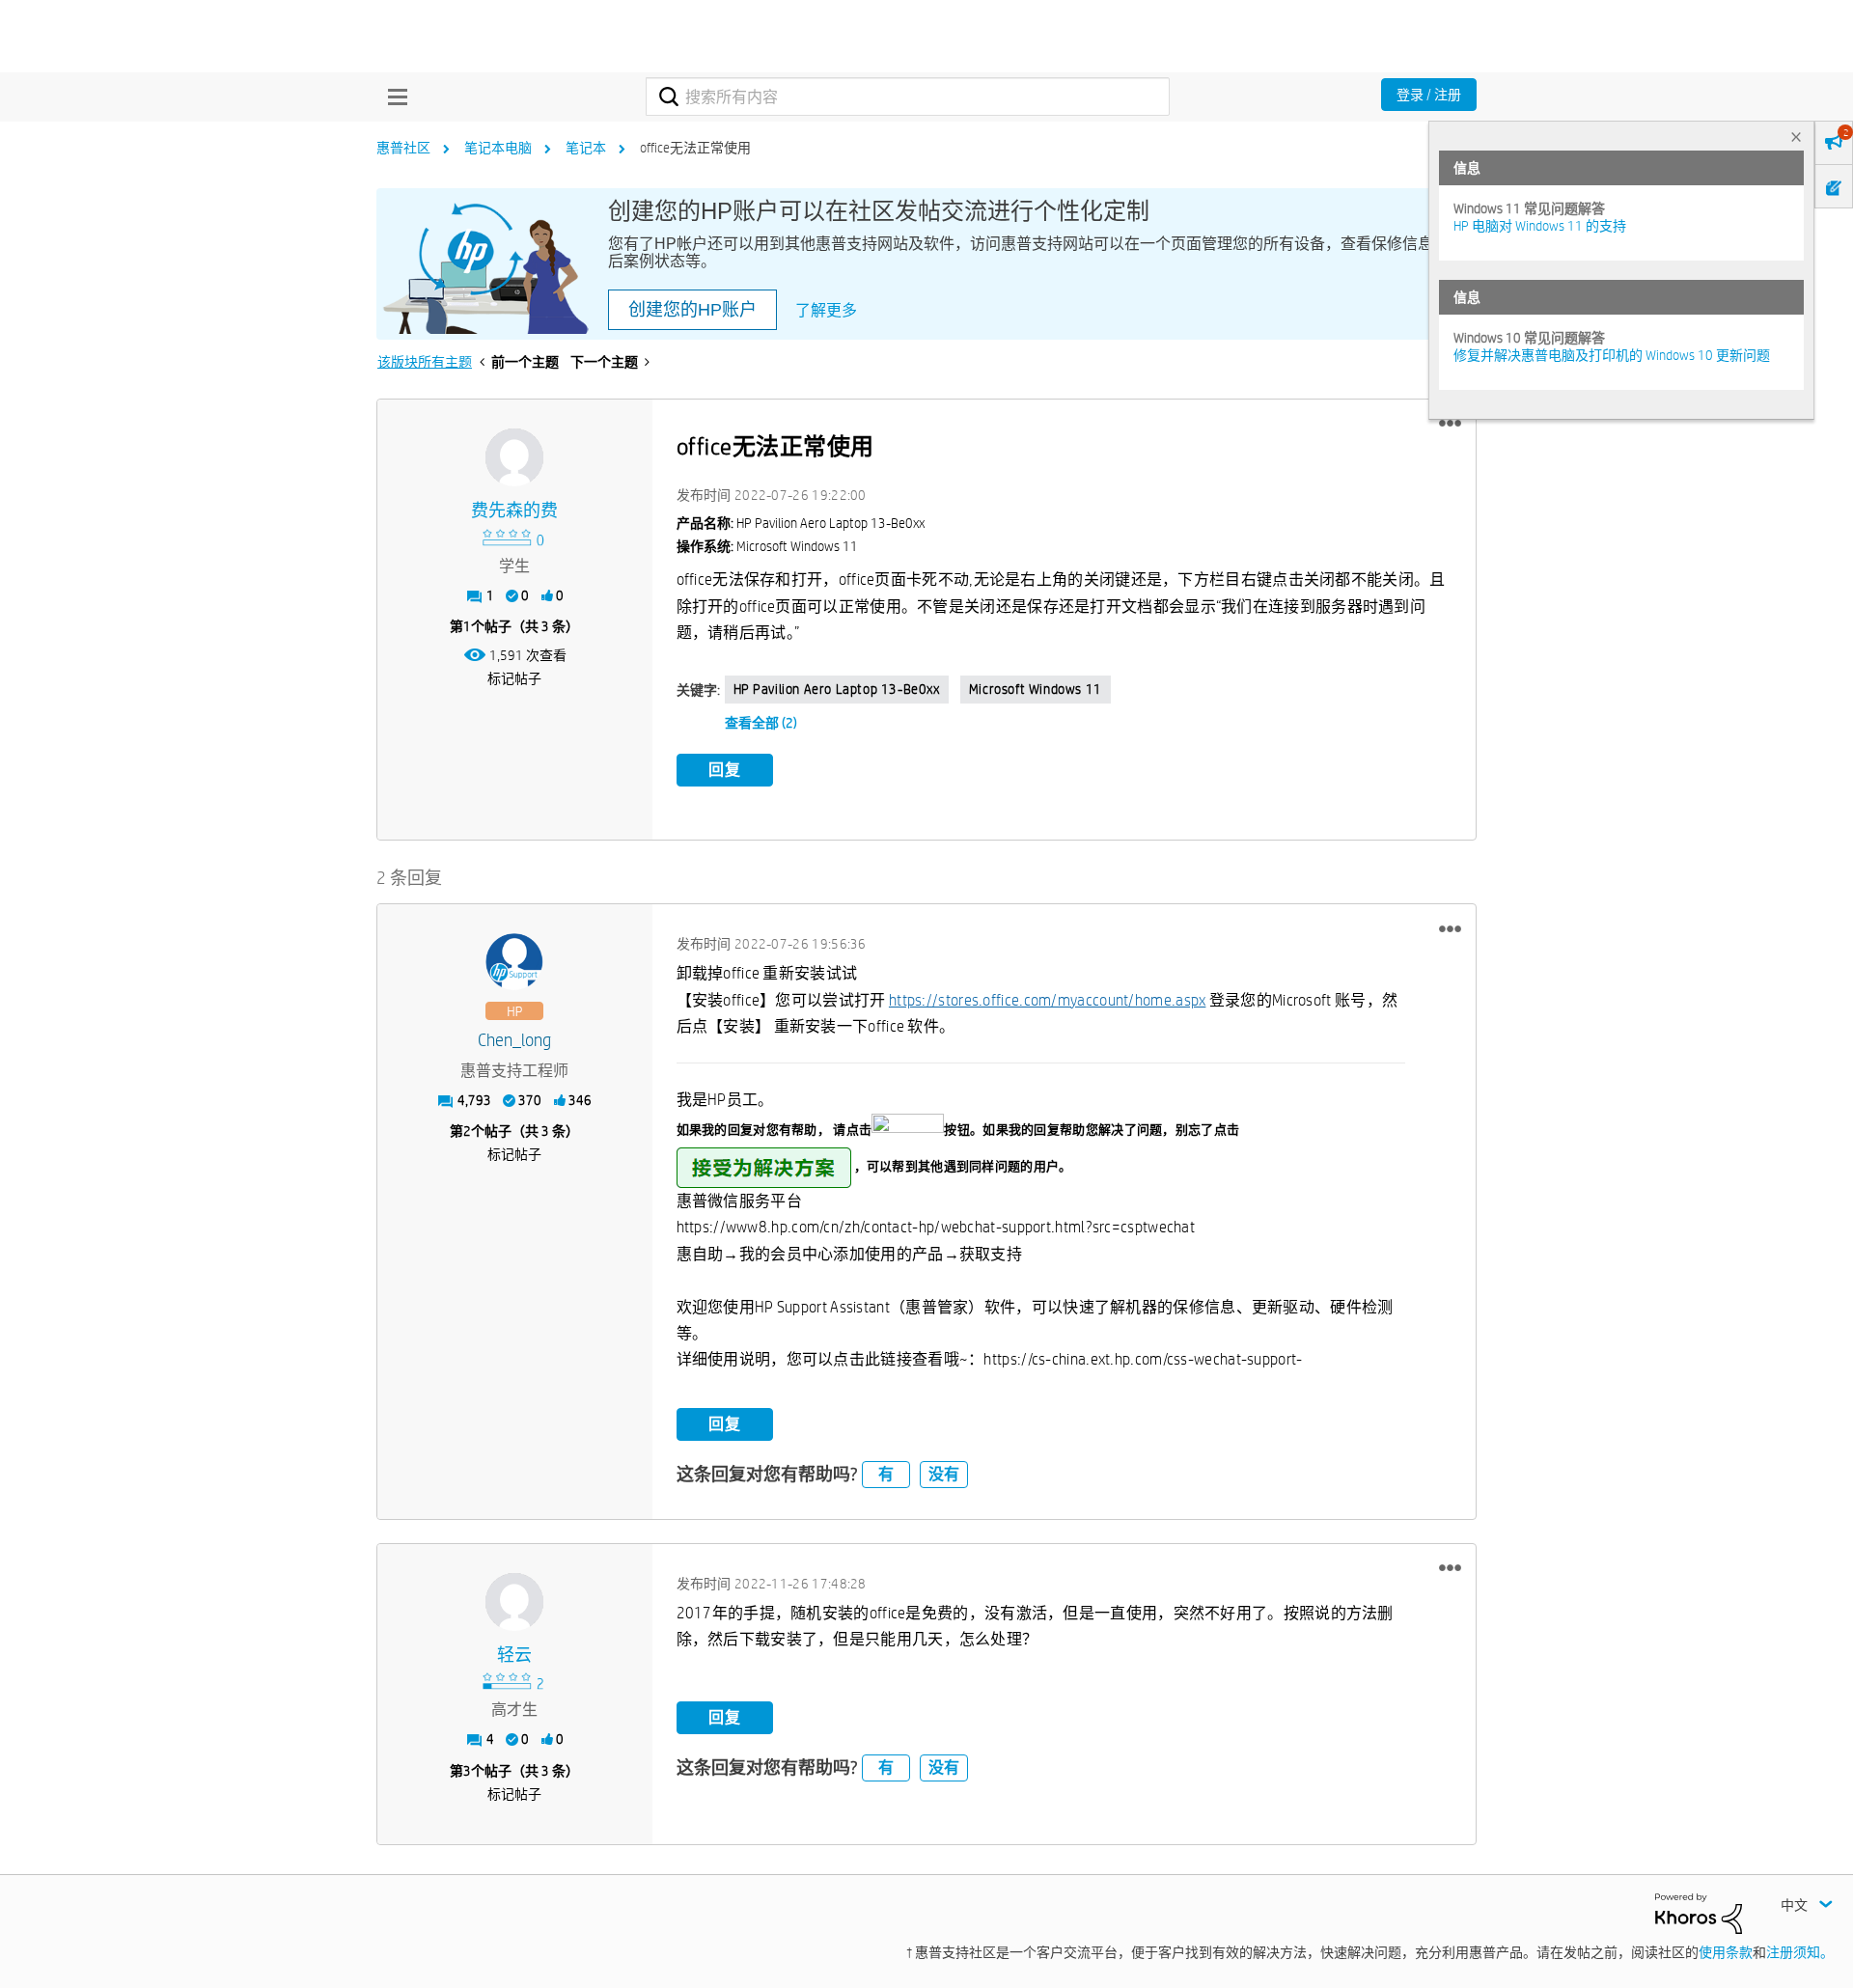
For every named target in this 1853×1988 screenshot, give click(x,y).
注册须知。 (1800, 1952)
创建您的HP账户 (692, 310)
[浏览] (393, 97)
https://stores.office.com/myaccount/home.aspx (1048, 1000)
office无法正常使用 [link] (695, 148)
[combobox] (908, 97)
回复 (725, 770)
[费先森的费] (514, 457)
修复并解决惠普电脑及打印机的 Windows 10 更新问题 (1612, 355)
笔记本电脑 (498, 148)
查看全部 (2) (761, 723)
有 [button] (886, 1474)
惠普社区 (403, 148)
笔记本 (586, 148)
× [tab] (1796, 137)
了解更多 (826, 310)
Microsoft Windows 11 (1036, 689)
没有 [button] (944, 1474)
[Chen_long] (514, 962)
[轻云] (514, 1602)
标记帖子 (514, 678)
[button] (1450, 424)
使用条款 (1726, 1952)
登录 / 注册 (1429, 95)
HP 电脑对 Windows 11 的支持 (1540, 226)
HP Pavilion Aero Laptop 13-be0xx (837, 689)
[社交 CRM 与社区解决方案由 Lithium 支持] (1699, 1913)
